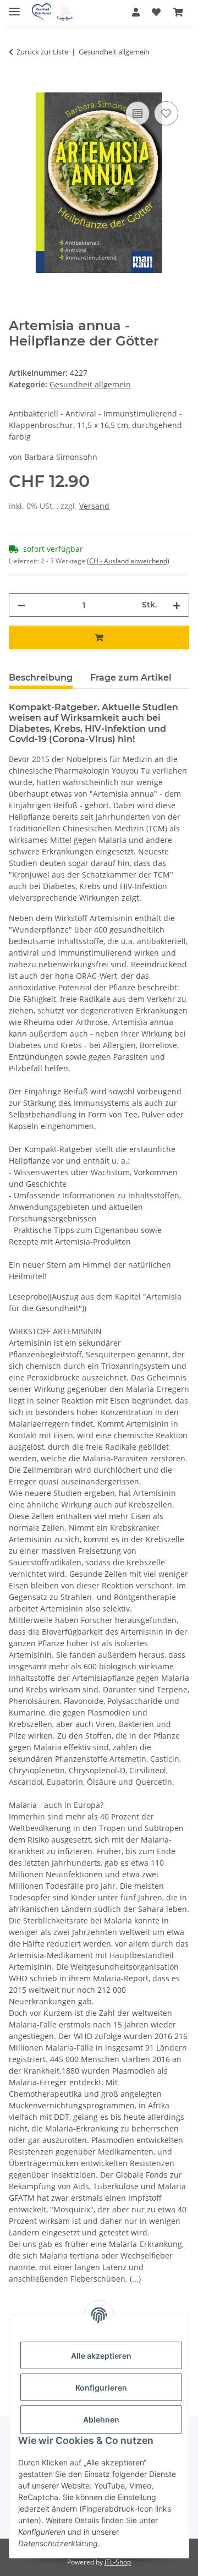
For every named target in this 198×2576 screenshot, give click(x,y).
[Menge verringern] (21, 605)
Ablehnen (101, 2419)
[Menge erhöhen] (177, 605)
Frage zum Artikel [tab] (131, 678)
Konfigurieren (101, 2388)
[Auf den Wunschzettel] (166, 113)
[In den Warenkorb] (18, 86)
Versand (94, 506)
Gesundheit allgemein (90, 384)
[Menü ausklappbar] (14, 7)
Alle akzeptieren (101, 2356)
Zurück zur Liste (42, 52)
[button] (136, 12)
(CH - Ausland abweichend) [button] (128, 561)
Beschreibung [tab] (41, 678)
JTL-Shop (118, 2562)
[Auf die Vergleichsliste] (137, 113)
